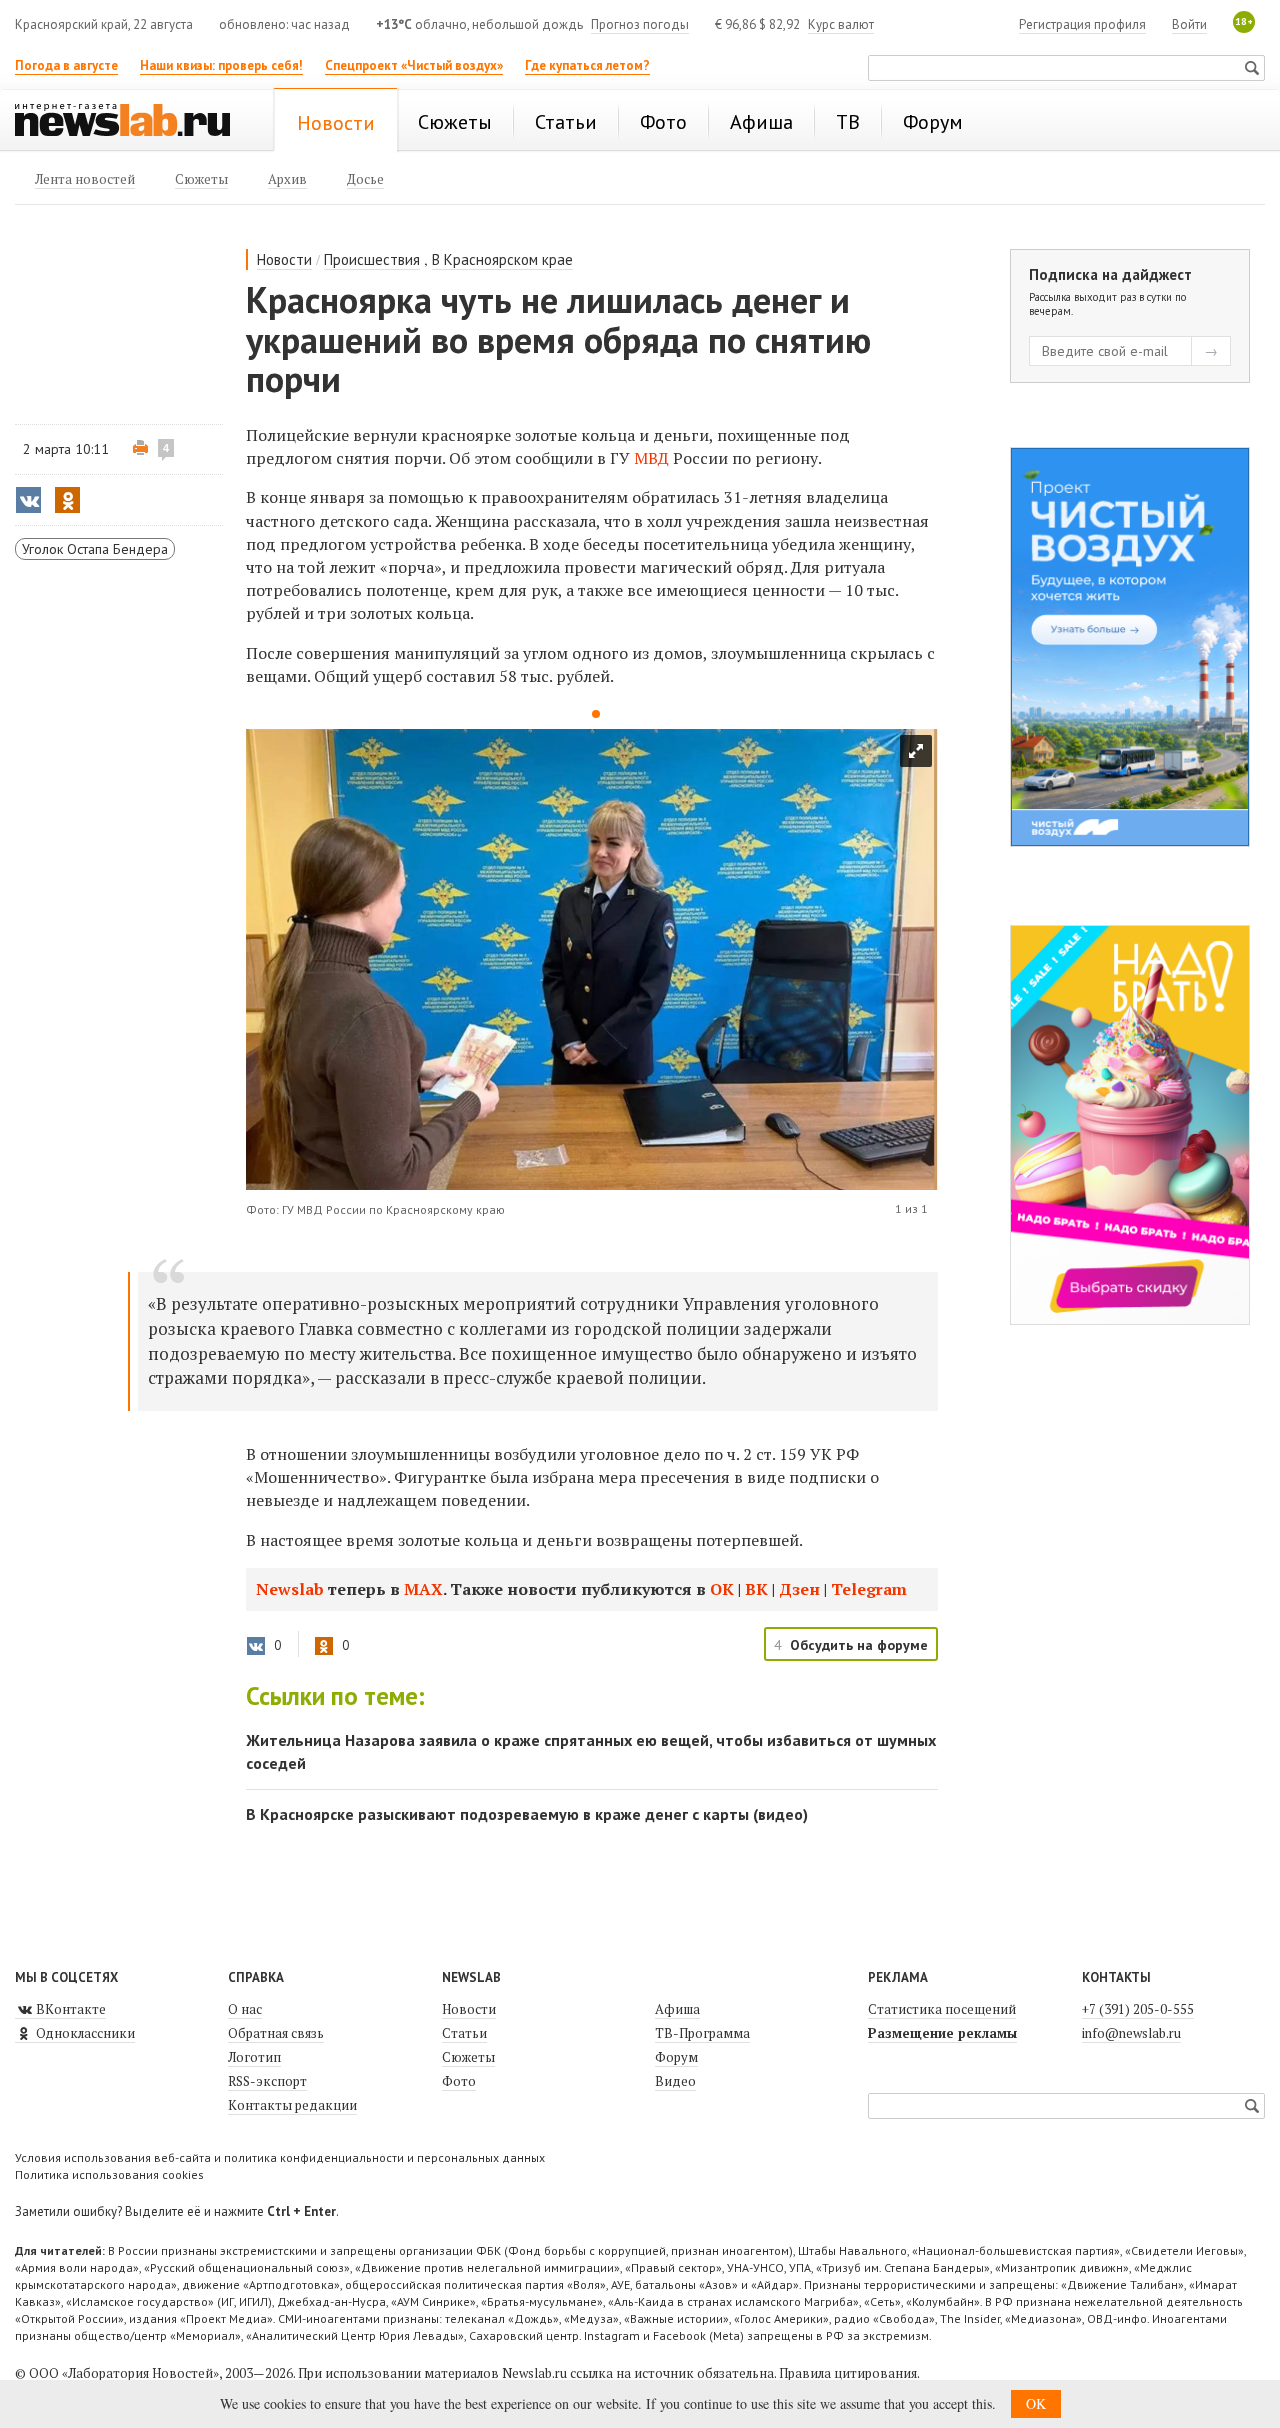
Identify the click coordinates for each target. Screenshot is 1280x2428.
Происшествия (372, 259)
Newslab (290, 1589)
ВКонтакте (69, 2009)
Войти (1189, 24)
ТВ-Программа (702, 2033)
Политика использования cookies (109, 2174)
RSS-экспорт (267, 2081)
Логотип (254, 2057)
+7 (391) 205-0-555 (1138, 2009)
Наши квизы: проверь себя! (221, 65)
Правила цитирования (848, 2373)
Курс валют (841, 24)
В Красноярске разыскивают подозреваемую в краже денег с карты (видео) (527, 1814)
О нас (245, 2009)
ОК (722, 1589)
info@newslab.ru (1131, 2033)
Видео (675, 2081)
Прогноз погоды (640, 24)
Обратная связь (276, 2033)
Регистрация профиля (1082, 24)
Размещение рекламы (942, 2033)
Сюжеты (468, 2057)
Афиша (677, 2009)
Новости (284, 259)
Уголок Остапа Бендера (95, 549)
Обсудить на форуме (859, 1645)
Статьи (464, 2033)
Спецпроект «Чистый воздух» (414, 65)
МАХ (423, 1589)
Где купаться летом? (587, 65)
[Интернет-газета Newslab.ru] (132, 122)
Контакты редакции (292, 2105)
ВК (756, 1589)
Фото (459, 2081)
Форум (676, 2057)
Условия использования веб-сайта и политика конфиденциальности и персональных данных (280, 2157)
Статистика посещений (942, 2009)
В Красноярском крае (502, 259)
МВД (651, 458)
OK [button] (1036, 2403)
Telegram (869, 1589)
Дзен (799, 1589)
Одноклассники (84, 2033)
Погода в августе (66, 65)
